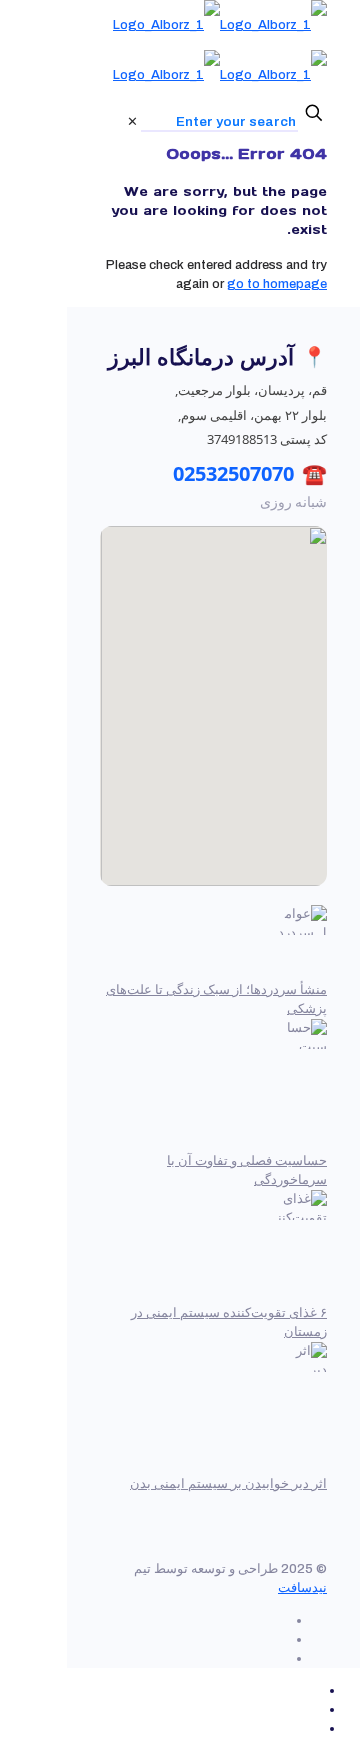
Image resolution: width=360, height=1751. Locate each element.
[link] (132, 122)
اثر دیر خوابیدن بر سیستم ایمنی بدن (228, 1484)
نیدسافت (302, 1588)
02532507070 (233, 473)
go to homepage (277, 284)
